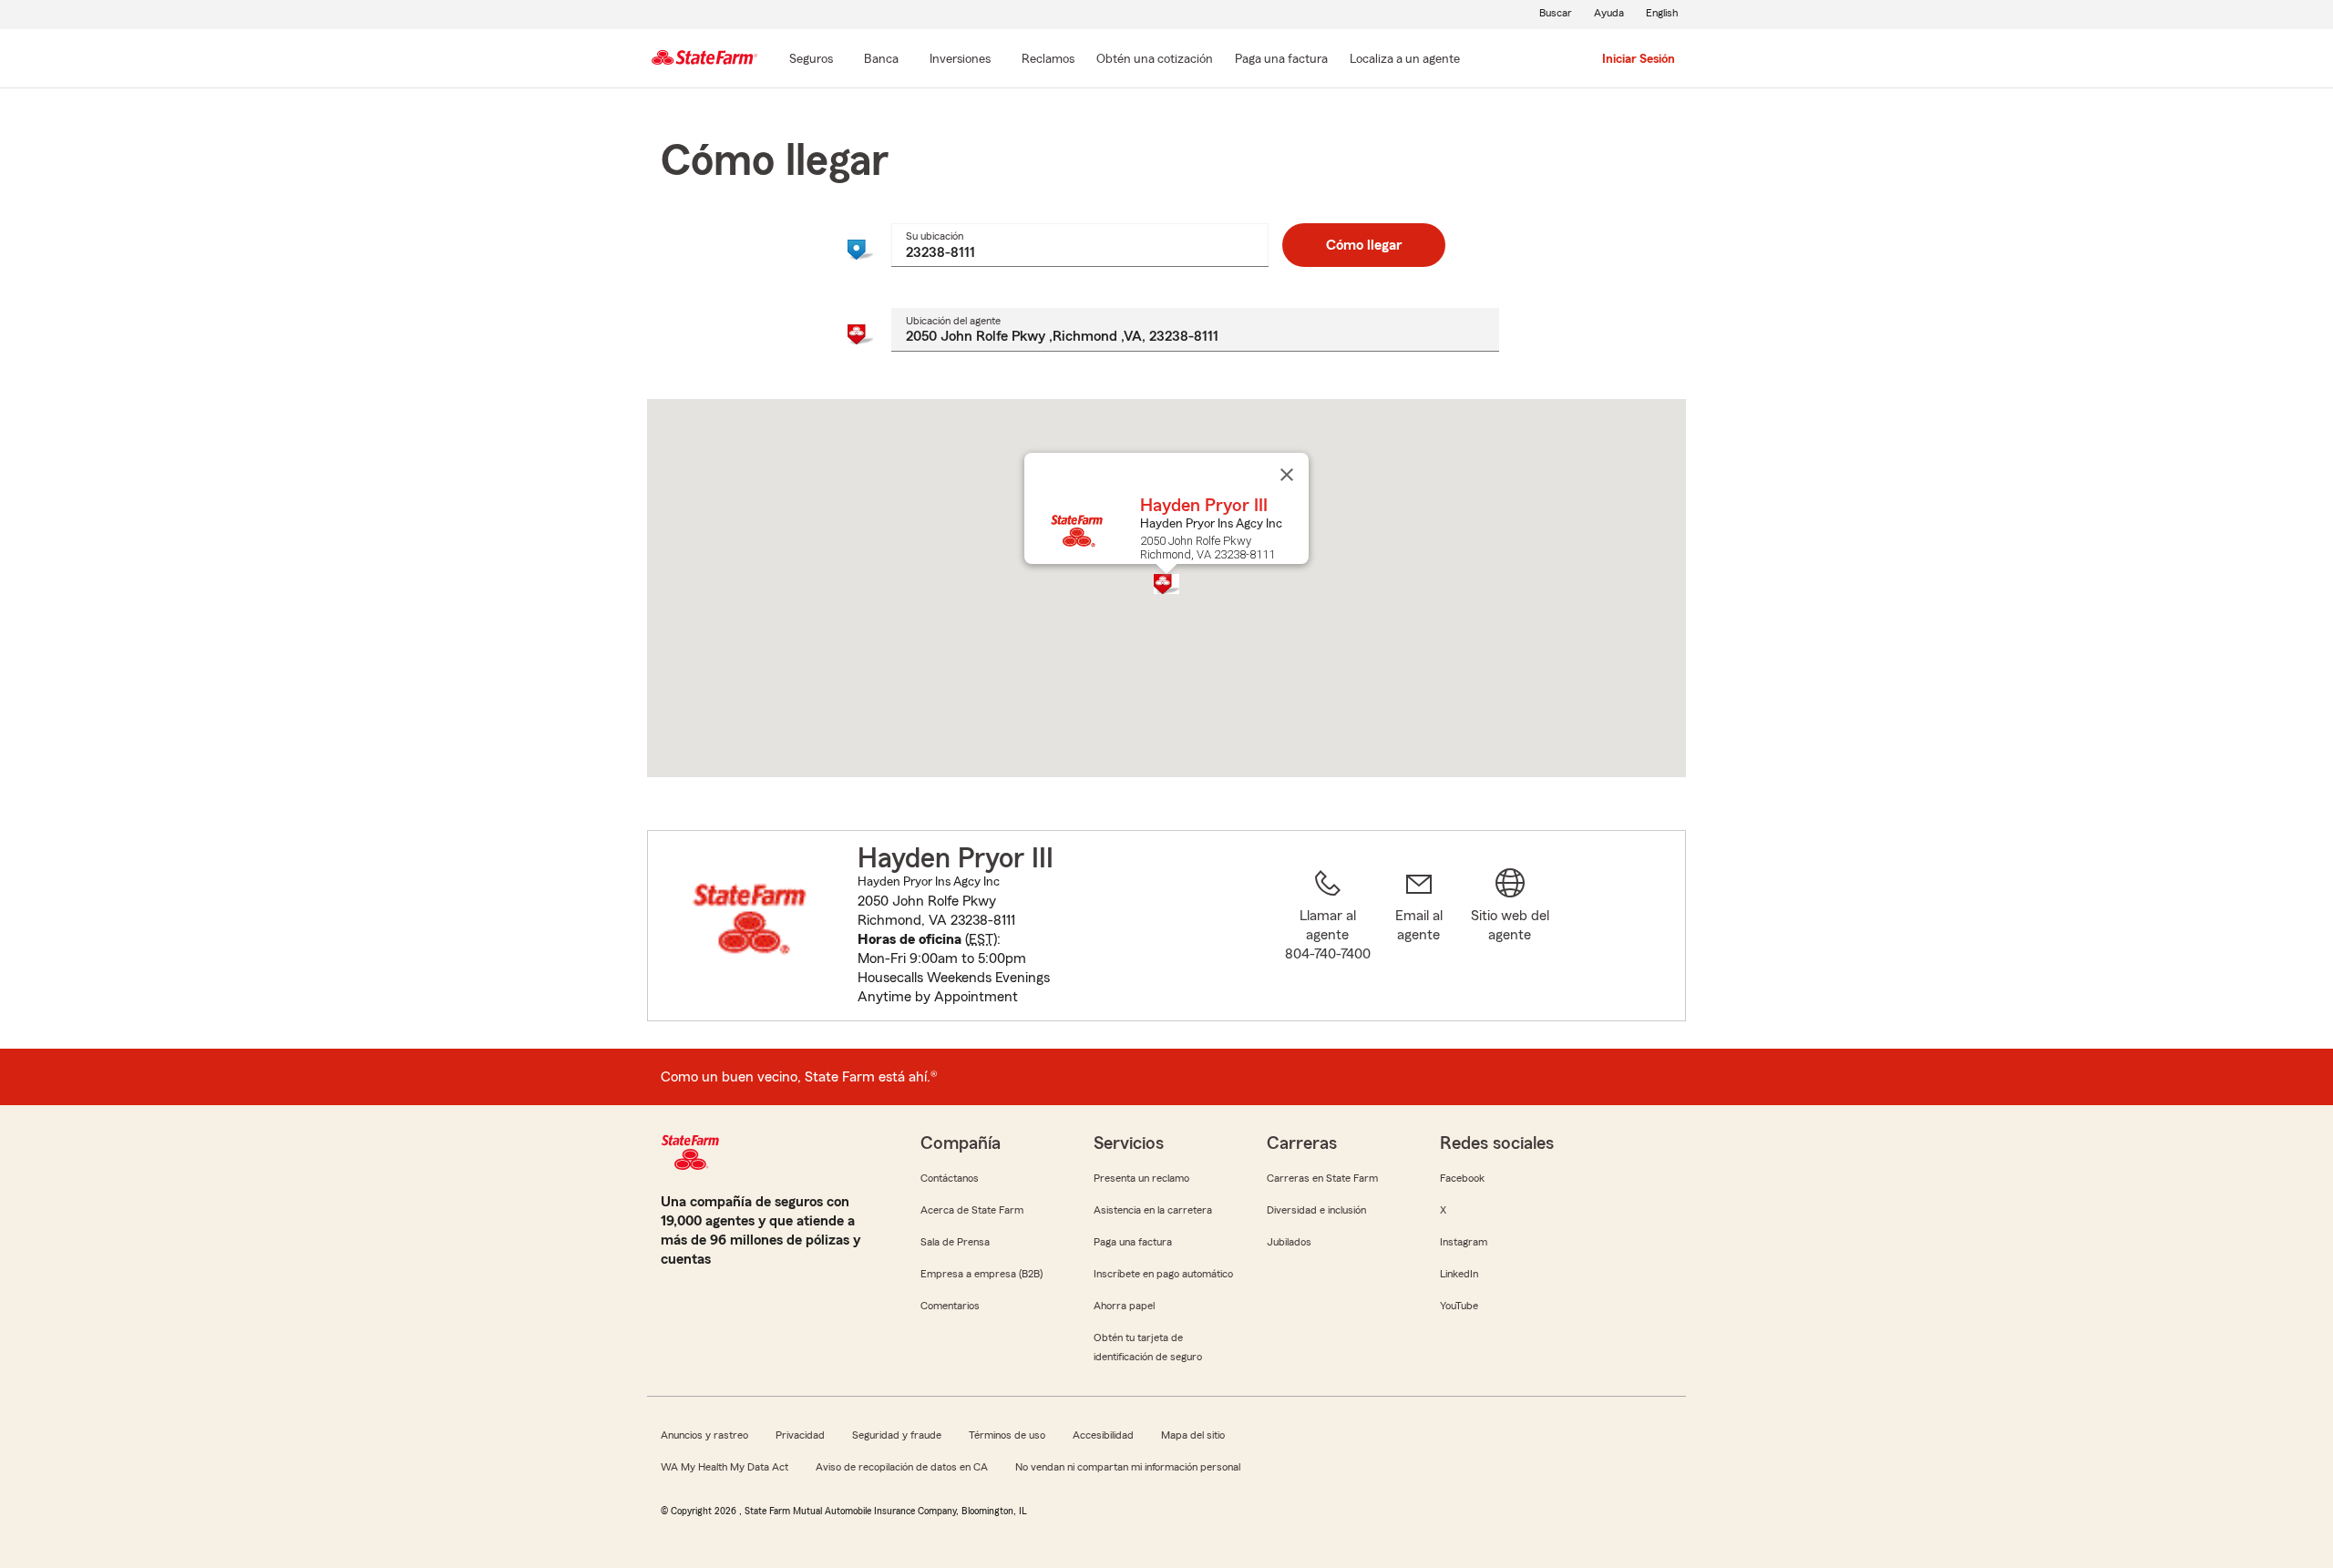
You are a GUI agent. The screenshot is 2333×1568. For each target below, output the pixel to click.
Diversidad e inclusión (1316, 1210)
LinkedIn (1459, 1274)
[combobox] (1079, 245)
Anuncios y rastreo (704, 1435)
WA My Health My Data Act (725, 1467)
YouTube (1459, 1306)
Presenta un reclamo (1141, 1178)
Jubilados (1289, 1242)
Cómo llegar (1364, 245)
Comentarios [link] (950, 1306)
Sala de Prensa (955, 1242)
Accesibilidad (1103, 1435)
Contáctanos (950, 1178)
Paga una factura (1133, 1242)
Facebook (1462, 1178)
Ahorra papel (1124, 1306)
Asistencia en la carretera (1153, 1210)
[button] (1166, 584)
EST (981, 939)
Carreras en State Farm (1322, 1178)
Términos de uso (1007, 1435)
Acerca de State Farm (972, 1210)
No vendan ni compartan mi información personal (1128, 1467)
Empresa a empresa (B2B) (982, 1274)
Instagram (1464, 1242)
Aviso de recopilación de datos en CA (902, 1467)
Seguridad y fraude (897, 1435)
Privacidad (800, 1435)
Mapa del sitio (1193, 1435)
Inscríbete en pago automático (1163, 1274)
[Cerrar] (1287, 475)
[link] (1419, 937)
